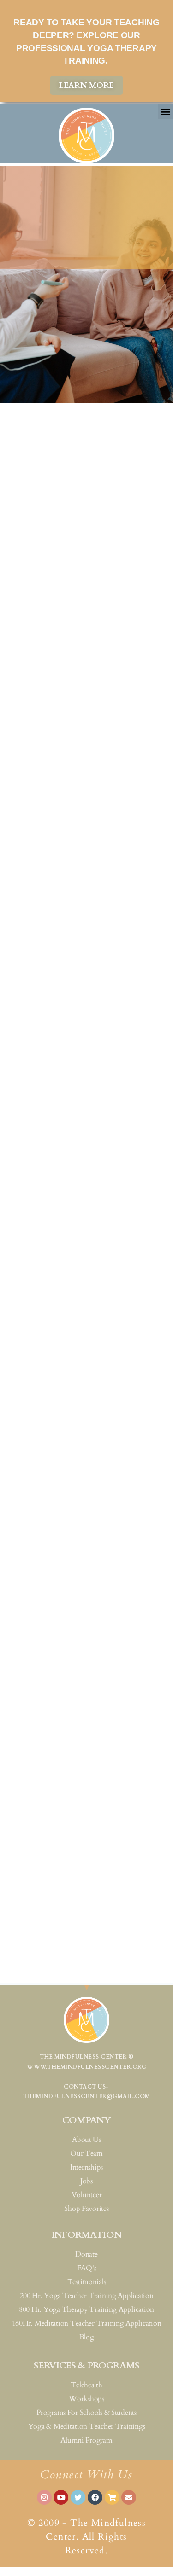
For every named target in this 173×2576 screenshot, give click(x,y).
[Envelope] (129, 2497)
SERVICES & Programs (86, 2365)
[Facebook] (95, 2497)
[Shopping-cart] (112, 2497)
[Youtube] (61, 2497)
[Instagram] (44, 2497)
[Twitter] (78, 2497)
